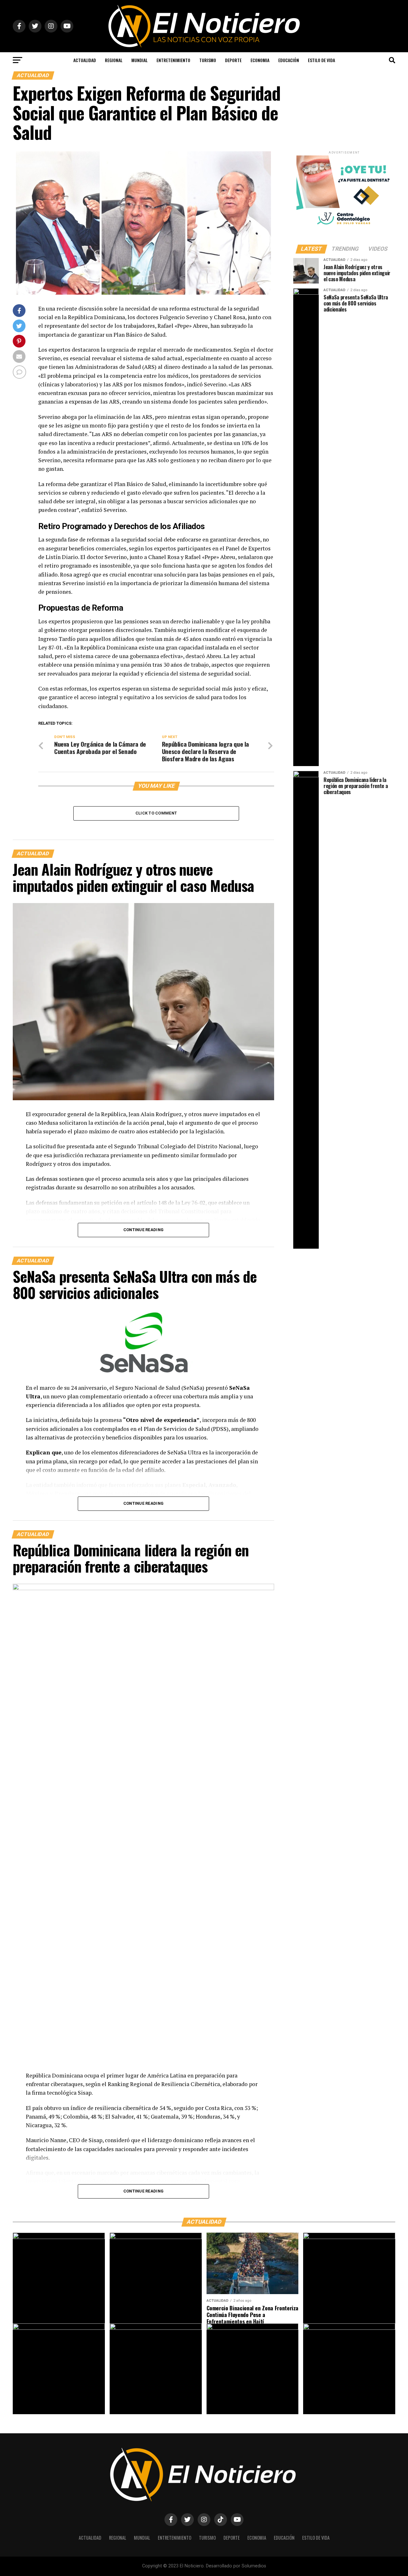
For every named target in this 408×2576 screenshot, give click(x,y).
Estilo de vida (321, 60)
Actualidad (85, 60)
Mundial (139, 60)
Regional (114, 60)
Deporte (233, 60)
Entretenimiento (173, 60)
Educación (289, 60)
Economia (260, 60)
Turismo (208, 60)
